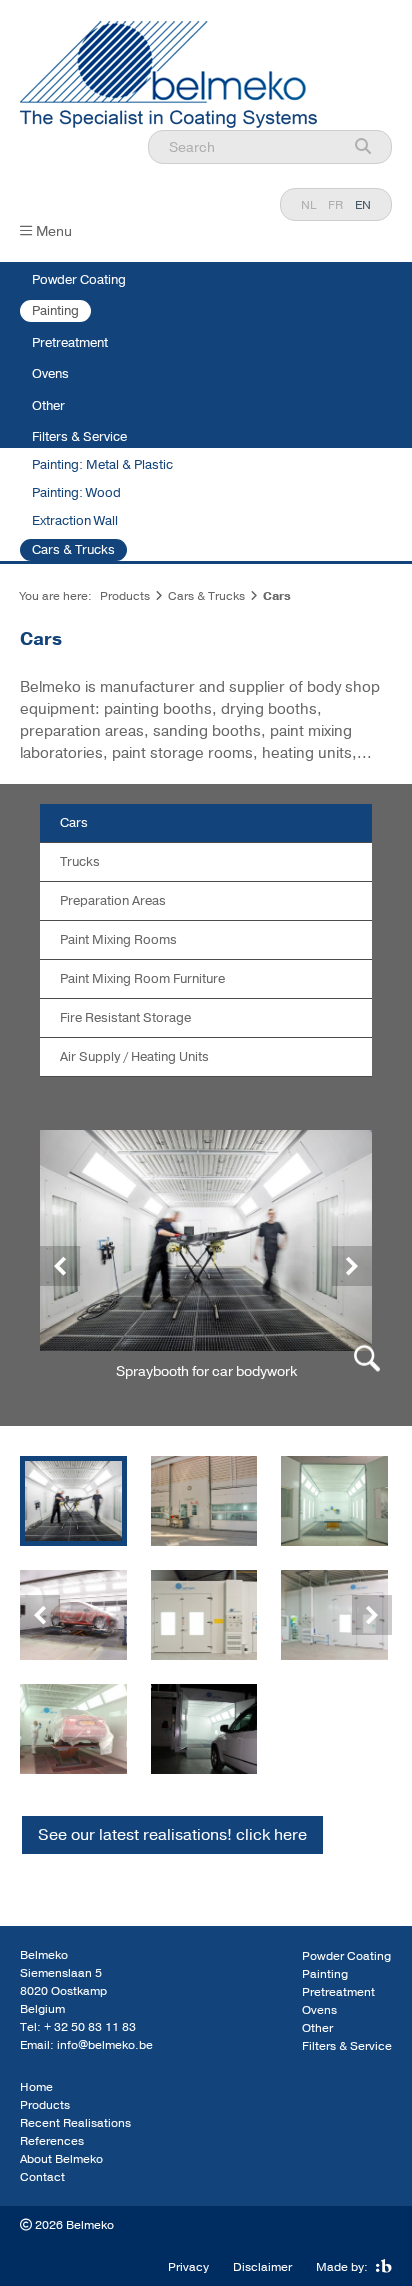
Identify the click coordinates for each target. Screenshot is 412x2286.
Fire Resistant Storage (125, 1018)
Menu (54, 231)
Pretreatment (70, 343)
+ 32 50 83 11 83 (90, 2027)
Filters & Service (79, 437)
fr (335, 205)
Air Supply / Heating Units (134, 1057)
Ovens (50, 374)
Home (36, 2087)
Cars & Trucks (73, 550)
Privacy (188, 2267)
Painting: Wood (76, 493)
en (363, 205)
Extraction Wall (75, 521)
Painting (55, 311)
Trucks (80, 862)
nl (308, 205)
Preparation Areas (113, 901)
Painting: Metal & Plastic (102, 465)
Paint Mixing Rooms (118, 940)
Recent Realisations (75, 2123)
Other (48, 406)
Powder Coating (79, 280)
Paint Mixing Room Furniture (142, 979)
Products (125, 596)
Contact (42, 2177)
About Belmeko (61, 2159)
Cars (74, 823)
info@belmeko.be (105, 2045)
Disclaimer (262, 2267)
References (52, 2141)
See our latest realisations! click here (172, 1835)
